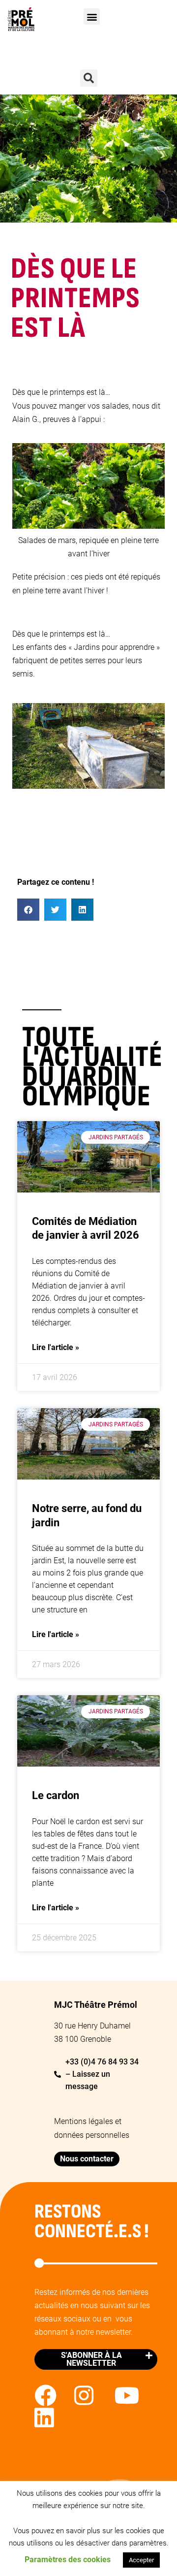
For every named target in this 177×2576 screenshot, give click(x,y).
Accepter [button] (141, 2560)
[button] (92, 16)
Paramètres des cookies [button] (68, 2560)
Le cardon (56, 1795)
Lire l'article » (56, 1347)
